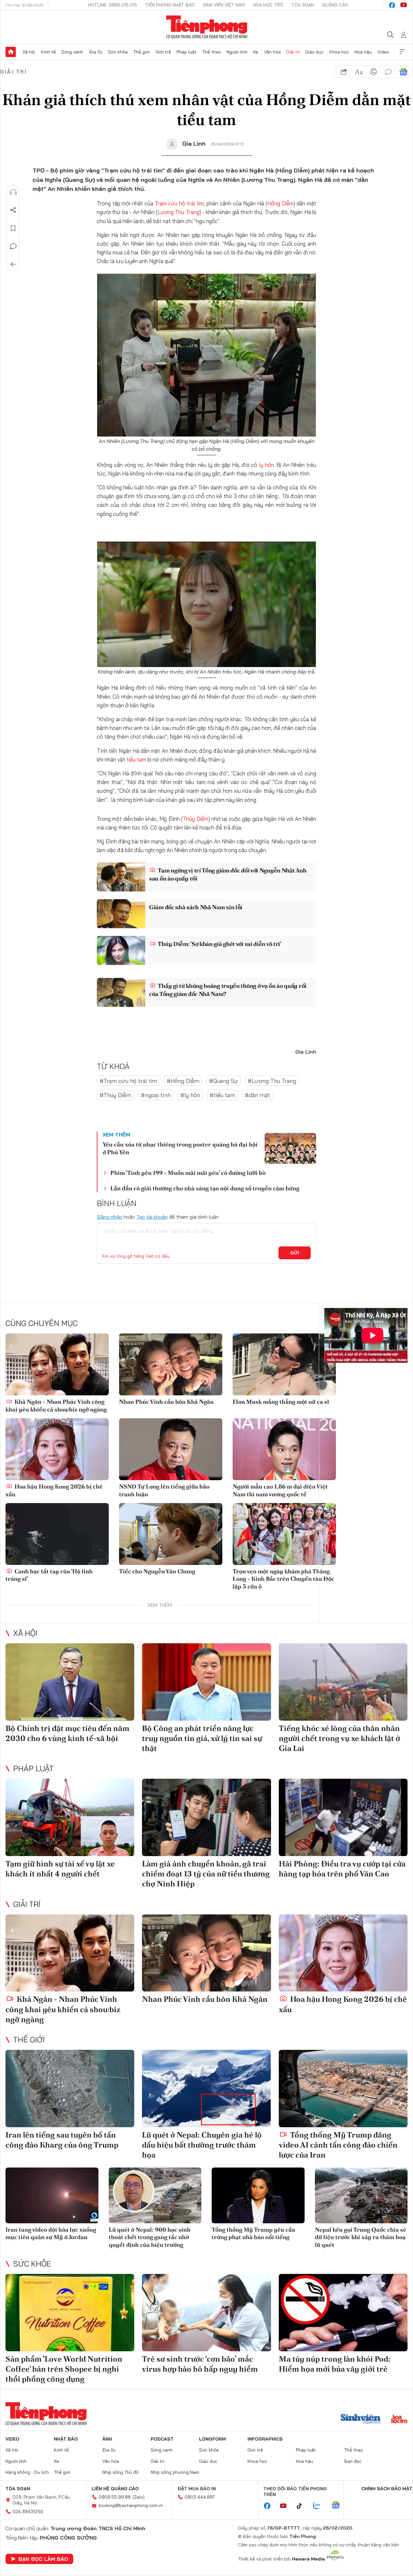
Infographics (265, 2439)
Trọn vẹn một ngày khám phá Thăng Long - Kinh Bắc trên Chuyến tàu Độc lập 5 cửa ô (283, 1579)
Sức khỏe (118, 52)
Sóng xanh (72, 52)
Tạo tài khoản (152, 1217)
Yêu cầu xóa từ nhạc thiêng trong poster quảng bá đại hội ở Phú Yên (180, 1148)
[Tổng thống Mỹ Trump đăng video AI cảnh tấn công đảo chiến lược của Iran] (343, 2089)
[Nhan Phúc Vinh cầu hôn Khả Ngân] (171, 1364)
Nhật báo (66, 2439)
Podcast (162, 2439)
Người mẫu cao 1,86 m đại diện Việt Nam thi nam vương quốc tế (280, 1490)
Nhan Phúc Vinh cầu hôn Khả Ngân (166, 1402)
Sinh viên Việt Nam (224, 5)
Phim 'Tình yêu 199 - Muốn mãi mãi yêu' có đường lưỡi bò (188, 1173)
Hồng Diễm (280, 203)
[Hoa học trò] (399, 2420)
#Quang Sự (224, 1081)
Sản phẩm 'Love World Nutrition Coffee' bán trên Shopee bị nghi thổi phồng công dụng (64, 2369)
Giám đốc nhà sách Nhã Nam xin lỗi (196, 907)
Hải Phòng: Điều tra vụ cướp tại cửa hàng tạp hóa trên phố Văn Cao (342, 1869)
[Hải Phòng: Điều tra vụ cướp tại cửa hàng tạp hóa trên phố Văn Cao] (343, 1817)
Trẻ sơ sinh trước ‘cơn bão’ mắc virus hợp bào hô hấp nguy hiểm (200, 2364)
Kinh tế (48, 52)
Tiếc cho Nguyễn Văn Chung (157, 1571)
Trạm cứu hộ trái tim (179, 203)
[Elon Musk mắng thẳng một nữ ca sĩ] (284, 1364)
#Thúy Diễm (116, 1095)
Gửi (295, 1253)
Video (383, 52)
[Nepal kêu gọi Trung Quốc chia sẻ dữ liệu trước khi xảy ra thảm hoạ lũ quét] (361, 2195)
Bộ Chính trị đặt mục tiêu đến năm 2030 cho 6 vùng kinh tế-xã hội (67, 1733)
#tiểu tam (222, 1095)
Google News (403, 72)
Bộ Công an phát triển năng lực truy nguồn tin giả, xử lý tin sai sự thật (202, 1738)
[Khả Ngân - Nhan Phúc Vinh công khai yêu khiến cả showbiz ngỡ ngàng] (57, 1364)
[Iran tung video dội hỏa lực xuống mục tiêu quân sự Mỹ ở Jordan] (52, 2195)
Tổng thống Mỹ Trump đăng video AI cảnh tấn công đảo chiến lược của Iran (338, 2145)
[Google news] (339, 2506)
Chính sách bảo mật (387, 2489)
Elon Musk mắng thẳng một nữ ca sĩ (281, 1402)
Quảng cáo (335, 5)
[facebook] (392, 5)
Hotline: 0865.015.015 (113, 5)
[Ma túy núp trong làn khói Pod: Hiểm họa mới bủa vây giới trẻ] (343, 2313)
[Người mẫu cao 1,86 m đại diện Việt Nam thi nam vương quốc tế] (284, 1449)
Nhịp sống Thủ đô (120, 2472)
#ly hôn (190, 1095)
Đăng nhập (110, 1217)
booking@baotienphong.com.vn (131, 2505)
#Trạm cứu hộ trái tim (128, 1081)
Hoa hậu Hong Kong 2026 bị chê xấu (54, 1490)
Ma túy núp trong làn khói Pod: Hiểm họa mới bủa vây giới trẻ (335, 2364)
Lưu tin (13, 228)
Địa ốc (96, 52)
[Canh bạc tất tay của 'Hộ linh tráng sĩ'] (57, 1534)
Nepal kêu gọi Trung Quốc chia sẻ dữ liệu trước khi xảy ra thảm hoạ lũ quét (361, 2237)
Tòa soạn (303, 5)
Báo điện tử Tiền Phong (207, 27)
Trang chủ (11, 52)
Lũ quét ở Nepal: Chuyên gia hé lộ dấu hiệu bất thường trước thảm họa (202, 2145)
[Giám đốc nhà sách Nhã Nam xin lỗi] (121, 914)
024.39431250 (28, 2512)
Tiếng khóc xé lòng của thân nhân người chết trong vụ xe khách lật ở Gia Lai (339, 1738)
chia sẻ (344, 72)
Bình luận (13, 246)
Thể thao (212, 52)
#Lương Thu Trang (272, 1081)
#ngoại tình (156, 1095)
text (359, 72)
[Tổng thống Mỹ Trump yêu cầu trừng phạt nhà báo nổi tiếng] (258, 2195)
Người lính (237, 52)
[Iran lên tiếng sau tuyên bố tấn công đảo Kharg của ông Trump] (70, 2089)
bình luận (388, 72)
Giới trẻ (163, 52)
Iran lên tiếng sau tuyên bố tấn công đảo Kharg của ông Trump (62, 2140)
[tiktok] (303, 2506)
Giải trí (293, 52)
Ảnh (107, 2439)
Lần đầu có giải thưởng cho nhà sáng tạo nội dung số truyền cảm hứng (205, 1188)
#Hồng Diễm (183, 1081)
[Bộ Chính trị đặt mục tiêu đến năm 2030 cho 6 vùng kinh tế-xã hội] (70, 1682)
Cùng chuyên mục (42, 1323)
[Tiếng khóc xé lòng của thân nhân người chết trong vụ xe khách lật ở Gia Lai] (343, 1682)
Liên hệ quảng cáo (115, 2489)
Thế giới (141, 52)
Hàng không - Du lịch (27, 2472)
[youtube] (404, 5)
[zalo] (320, 2506)
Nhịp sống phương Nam (175, 2472)
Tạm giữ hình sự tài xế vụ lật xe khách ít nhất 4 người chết (60, 1869)
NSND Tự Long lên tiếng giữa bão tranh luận (164, 1490)
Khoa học (339, 52)
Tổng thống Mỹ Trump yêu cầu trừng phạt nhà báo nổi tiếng (253, 2233)
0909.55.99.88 (115, 2497)
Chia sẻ (13, 210)
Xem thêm (402, 52)
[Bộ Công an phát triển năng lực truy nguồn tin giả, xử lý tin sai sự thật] (206, 1682)
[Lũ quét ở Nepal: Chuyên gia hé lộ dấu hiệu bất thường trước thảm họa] (206, 2089)
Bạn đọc (353, 2461)
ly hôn (267, 465)
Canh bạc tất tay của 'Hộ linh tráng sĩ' (49, 1575)
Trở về (13, 264)
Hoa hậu (363, 52)
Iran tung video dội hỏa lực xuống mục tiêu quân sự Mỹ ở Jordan (51, 2233)
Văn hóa (272, 52)
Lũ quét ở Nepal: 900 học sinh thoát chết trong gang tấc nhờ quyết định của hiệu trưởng (150, 2237)
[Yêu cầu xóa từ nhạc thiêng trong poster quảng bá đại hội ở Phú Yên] (290, 1148)
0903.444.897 (200, 2497)
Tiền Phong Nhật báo (170, 5)
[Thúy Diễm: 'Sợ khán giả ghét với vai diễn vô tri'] (121, 950)
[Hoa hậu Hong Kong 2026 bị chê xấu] (57, 1449)
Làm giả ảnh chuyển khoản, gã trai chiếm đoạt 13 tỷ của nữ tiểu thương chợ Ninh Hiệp (206, 1874)
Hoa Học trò (268, 5)
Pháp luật (186, 52)
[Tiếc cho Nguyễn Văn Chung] (171, 1534)
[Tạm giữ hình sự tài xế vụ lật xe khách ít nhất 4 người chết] (70, 1817)
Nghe (13, 192)
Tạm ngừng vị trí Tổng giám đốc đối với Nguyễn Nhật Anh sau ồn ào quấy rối (228, 874)
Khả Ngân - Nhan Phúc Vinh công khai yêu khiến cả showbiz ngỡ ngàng (56, 1405)
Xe (256, 52)
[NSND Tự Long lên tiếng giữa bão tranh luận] (171, 1449)
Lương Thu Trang (178, 212)
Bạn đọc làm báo (43, 2559)
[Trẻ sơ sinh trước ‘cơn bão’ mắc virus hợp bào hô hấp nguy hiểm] (206, 2313)
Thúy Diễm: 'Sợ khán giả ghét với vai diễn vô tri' (219, 944)
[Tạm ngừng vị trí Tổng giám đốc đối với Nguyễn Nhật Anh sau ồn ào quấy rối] (121, 877)
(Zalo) (139, 2497)
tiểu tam (136, 759)
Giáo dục (314, 52)
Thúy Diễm (195, 819)
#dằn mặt (257, 1095)
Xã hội (29, 52)
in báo (374, 72)
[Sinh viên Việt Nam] (361, 2420)
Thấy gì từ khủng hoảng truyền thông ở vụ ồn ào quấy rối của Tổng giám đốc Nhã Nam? (228, 990)
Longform (212, 2439)
